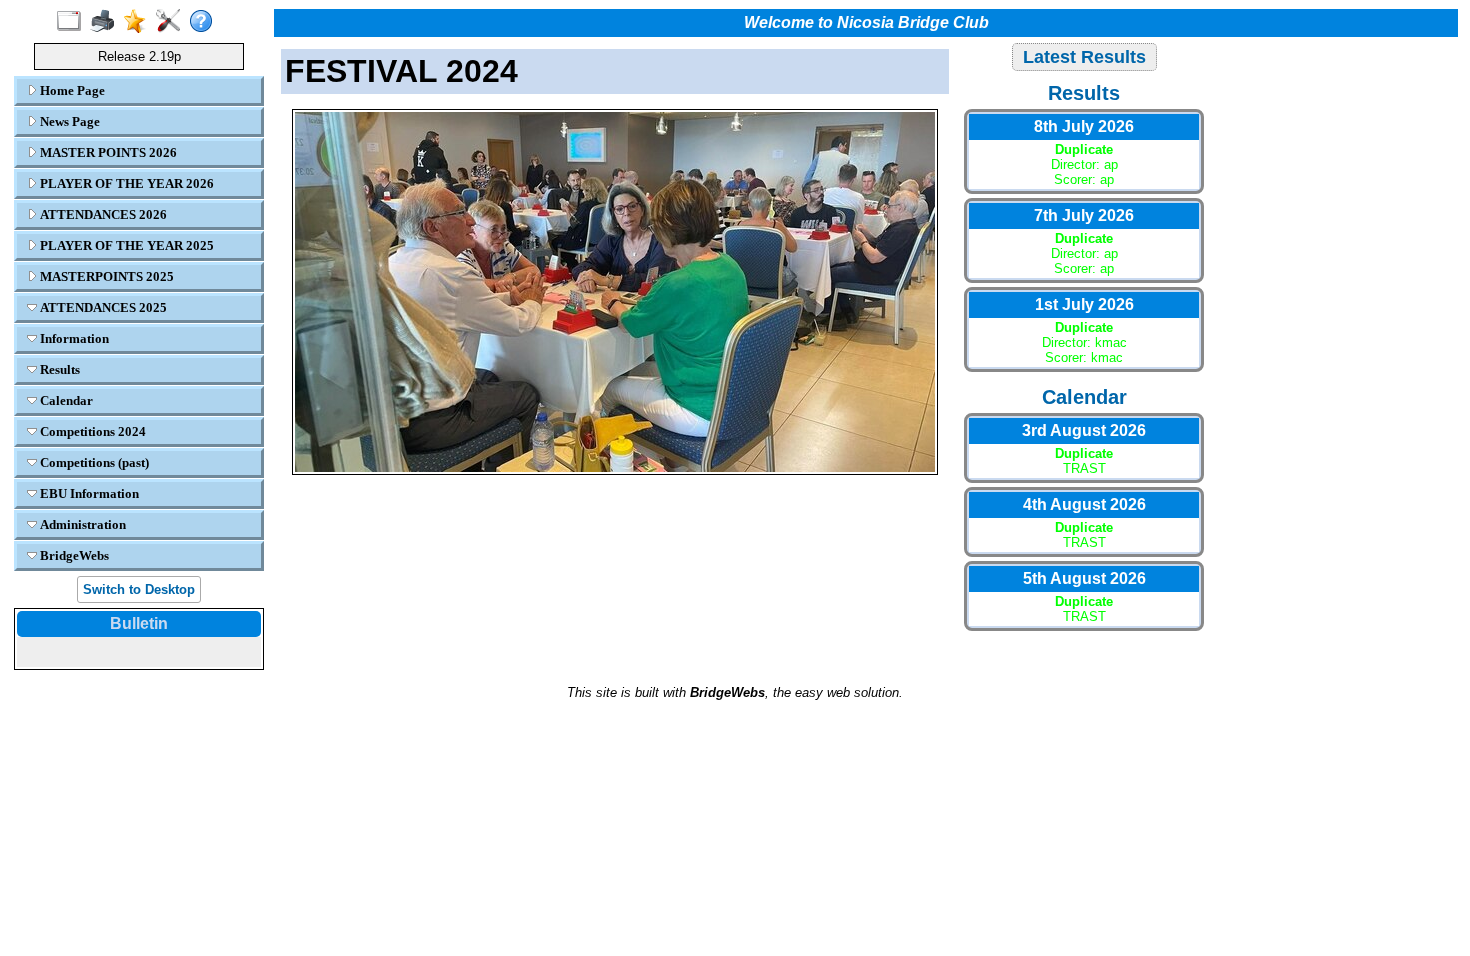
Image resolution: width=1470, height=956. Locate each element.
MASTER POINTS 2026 (107, 152)
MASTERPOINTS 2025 (105, 276)
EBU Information (88, 493)
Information (73, 338)
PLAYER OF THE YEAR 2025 (125, 245)
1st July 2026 (1084, 304)
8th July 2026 (1084, 126)
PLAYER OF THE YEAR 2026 (125, 183)
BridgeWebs (73, 555)
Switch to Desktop (139, 589)
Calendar (65, 400)
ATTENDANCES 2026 (102, 214)
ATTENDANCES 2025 (102, 307)
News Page (68, 121)
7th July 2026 (1084, 215)
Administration (81, 524)
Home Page (71, 90)
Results (58, 369)
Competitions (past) (93, 462)
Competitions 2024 (91, 431)
